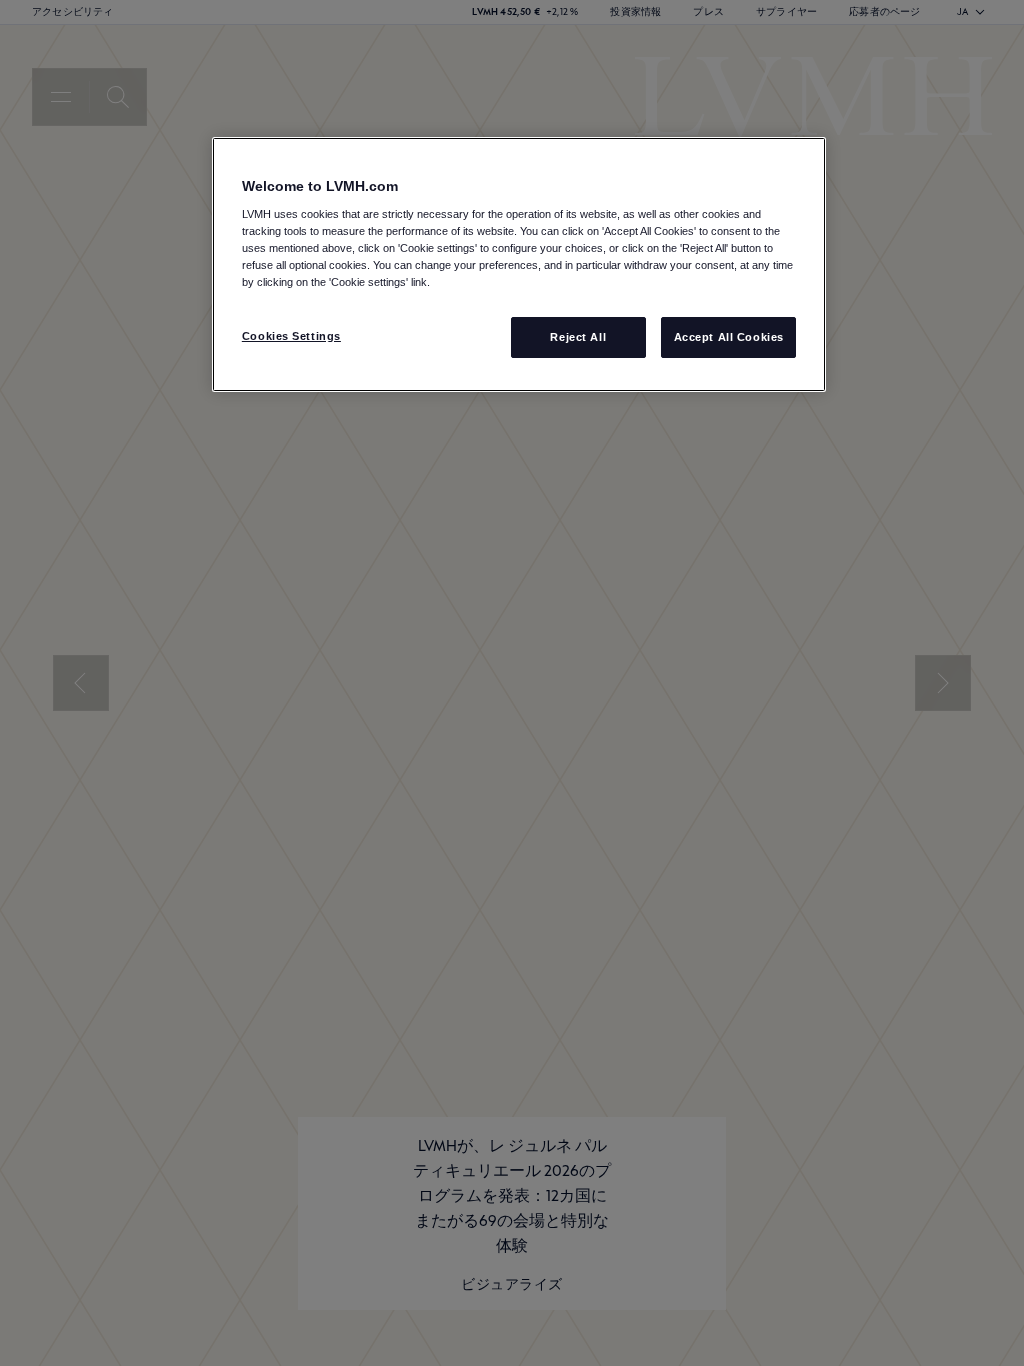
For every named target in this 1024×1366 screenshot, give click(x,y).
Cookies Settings (291, 336)
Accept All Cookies (729, 337)
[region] (519, 265)
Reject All (578, 337)
